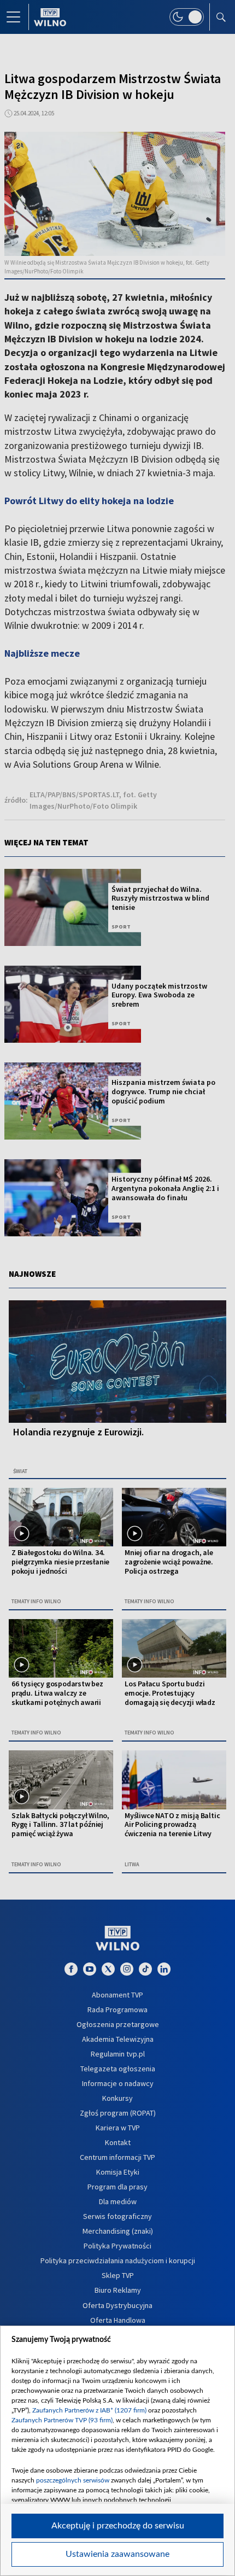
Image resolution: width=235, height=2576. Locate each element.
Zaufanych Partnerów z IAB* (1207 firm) (89, 2410)
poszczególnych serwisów (73, 2480)
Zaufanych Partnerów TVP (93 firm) (62, 2420)
